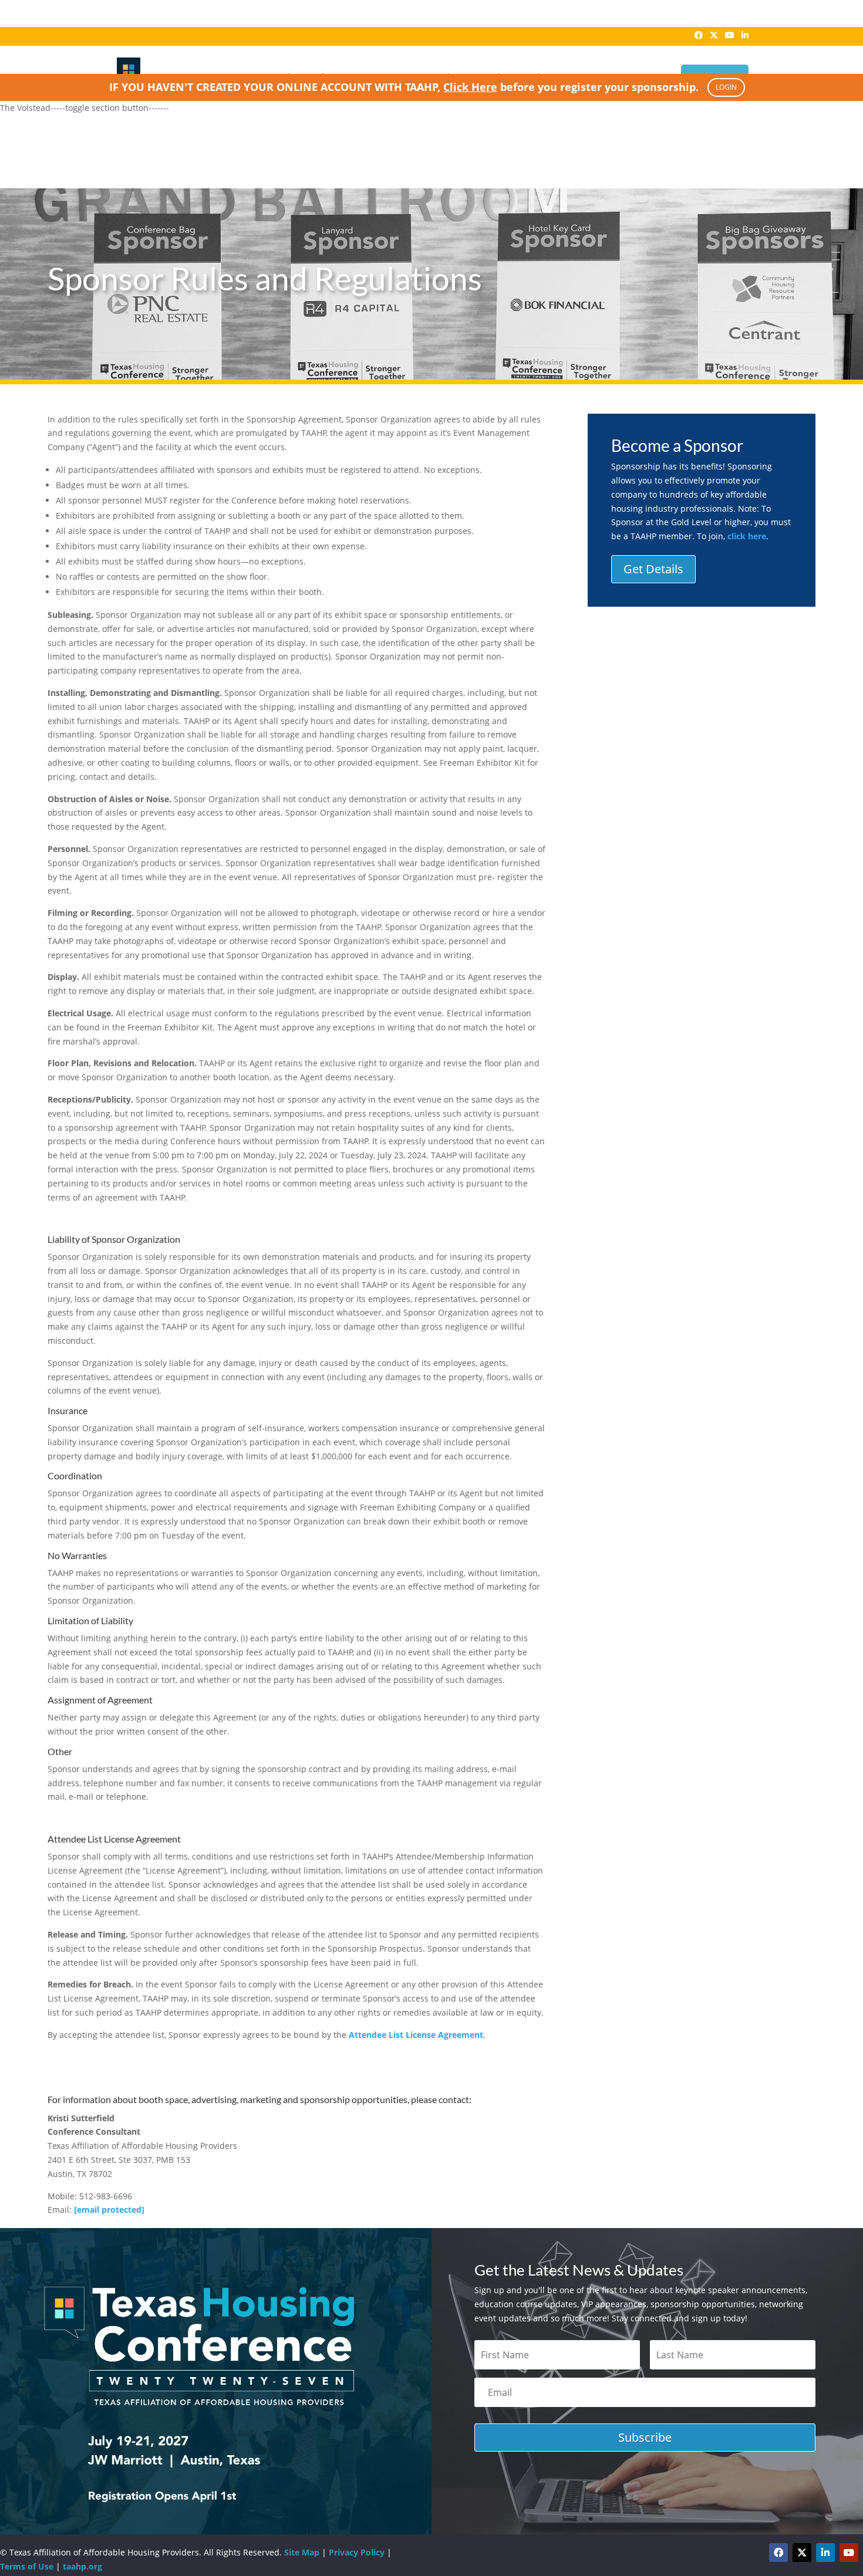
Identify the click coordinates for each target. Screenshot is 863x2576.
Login (726, 87)
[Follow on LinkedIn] (825, 2553)
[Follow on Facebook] (778, 2553)
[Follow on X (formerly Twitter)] (802, 2553)
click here (747, 536)
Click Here (470, 87)
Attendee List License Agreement (416, 2035)
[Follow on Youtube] (849, 2553)
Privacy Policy (357, 2552)
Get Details (653, 569)
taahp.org (82, 2566)
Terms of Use (27, 2566)
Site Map (302, 2552)
